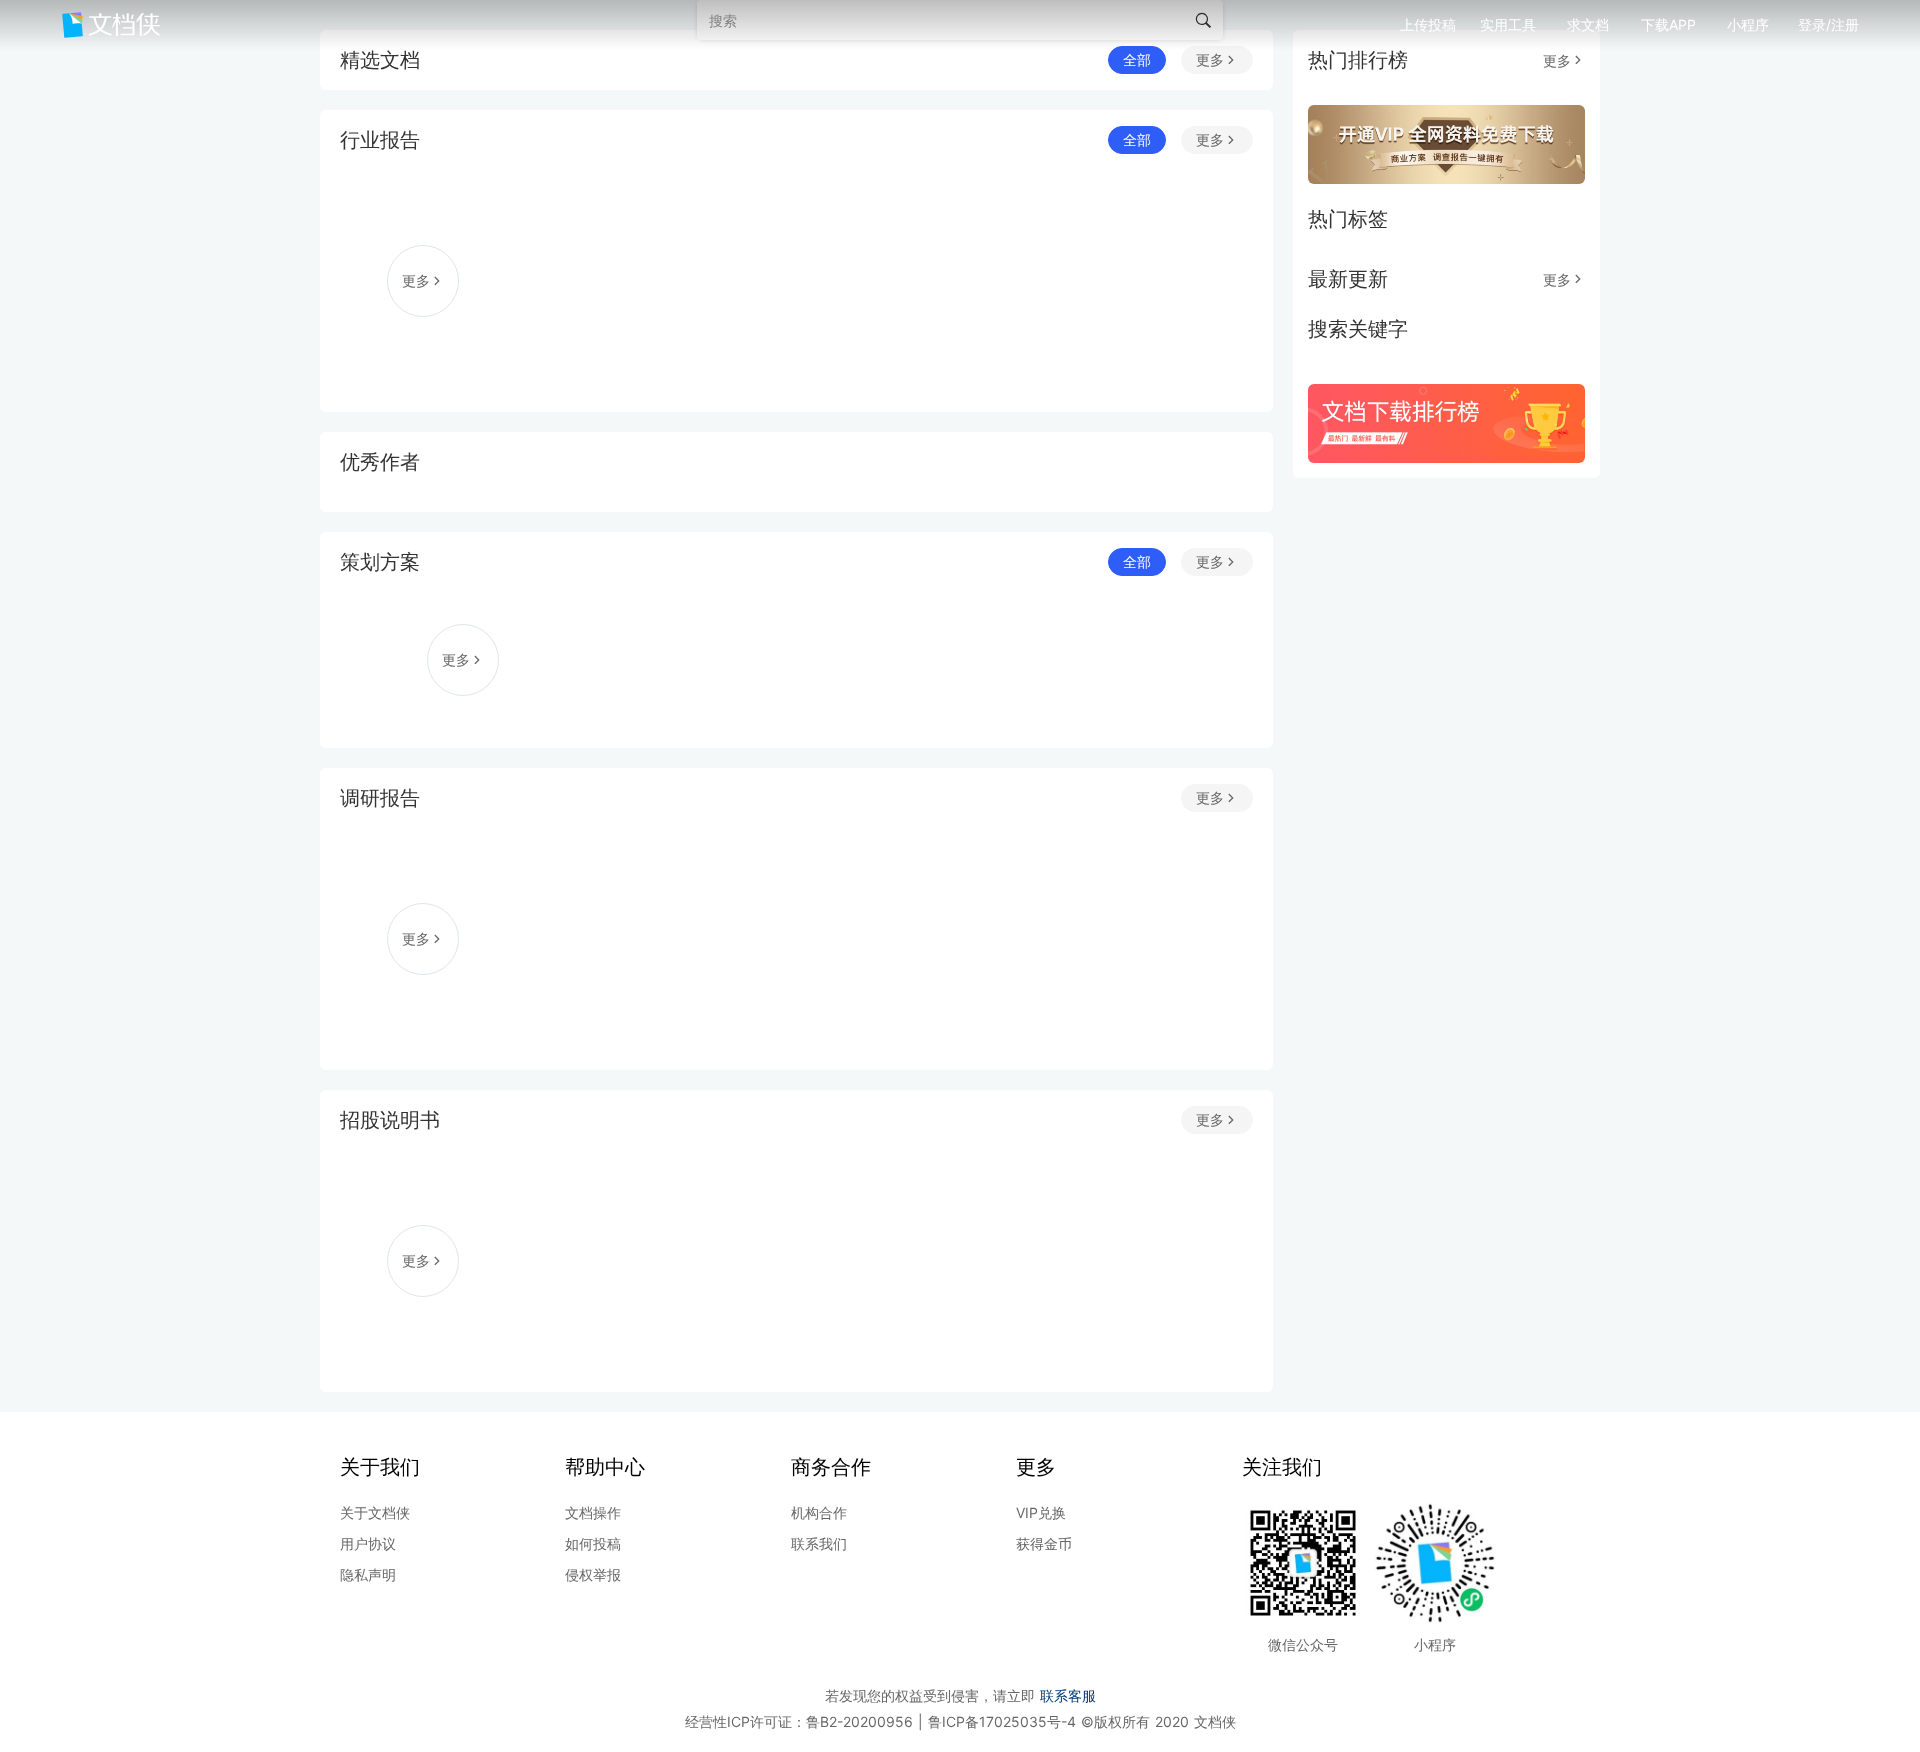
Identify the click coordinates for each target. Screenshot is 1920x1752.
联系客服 (1068, 1695)
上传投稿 (1428, 24)
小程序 (1748, 24)
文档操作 (593, 1512)
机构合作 (819, 1512)
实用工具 (1508, 24)
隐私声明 (368, 1574)
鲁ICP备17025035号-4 (1004, 1721)
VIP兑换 (1041, 1512)
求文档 (1588, 24)
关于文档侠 (375, 1512)
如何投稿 (593, 1543)
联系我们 (819, 1543)
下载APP (1668, 24)
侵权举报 (593, 1574)
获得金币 (1044, 1543)
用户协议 (368, 1543)
